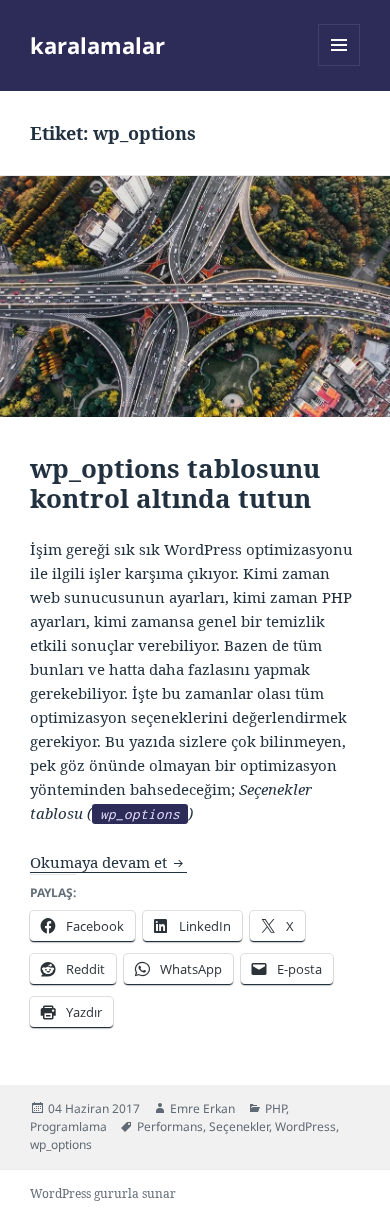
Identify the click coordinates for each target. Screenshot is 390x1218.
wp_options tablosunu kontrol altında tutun (175, 483)
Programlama (68, 1126)
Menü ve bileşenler (339, 65)
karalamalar (97, 45)
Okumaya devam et (108, 862)
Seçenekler (239, 1126)
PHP (275, 1108)
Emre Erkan (202, 1108)
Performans (170, 1126)
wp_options (61, 1144)
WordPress (305, 1126)
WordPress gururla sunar (103, 1193)
